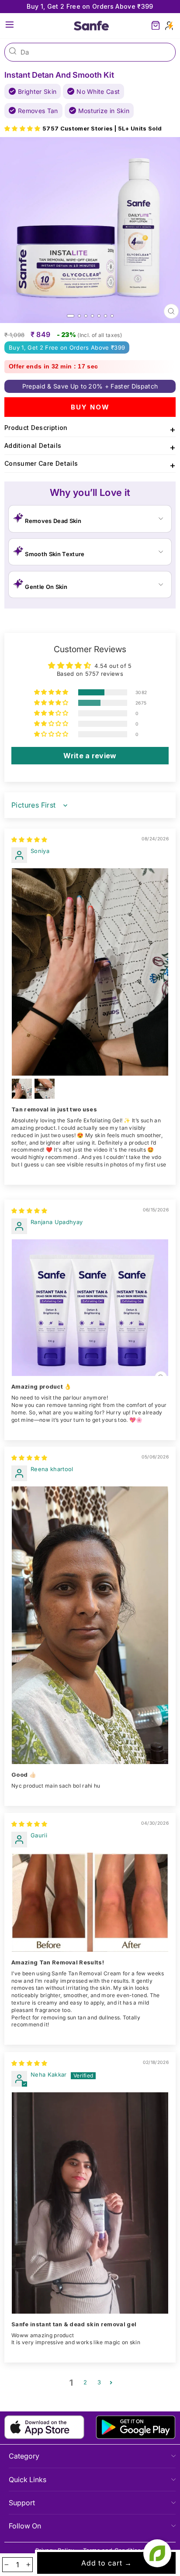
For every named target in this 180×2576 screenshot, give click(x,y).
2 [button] (85, 2382)
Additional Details (90, 447)
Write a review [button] (90, 756)
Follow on (25, 2526)
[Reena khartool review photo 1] (90, 1625)
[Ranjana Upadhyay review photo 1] (90, 1308)
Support (22, 2503)
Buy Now (90, 407)
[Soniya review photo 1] (90, 972)
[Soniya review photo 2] (22, 1089)
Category (24, 2456)
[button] (23, 129)
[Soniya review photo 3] (45, 1089)
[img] (29, 840)
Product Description (90, 429)
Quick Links (28, 2480)
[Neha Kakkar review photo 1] (90, 2203)
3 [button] (99, 2382)
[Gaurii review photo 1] (90, 1902)
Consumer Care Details (90, 465)
